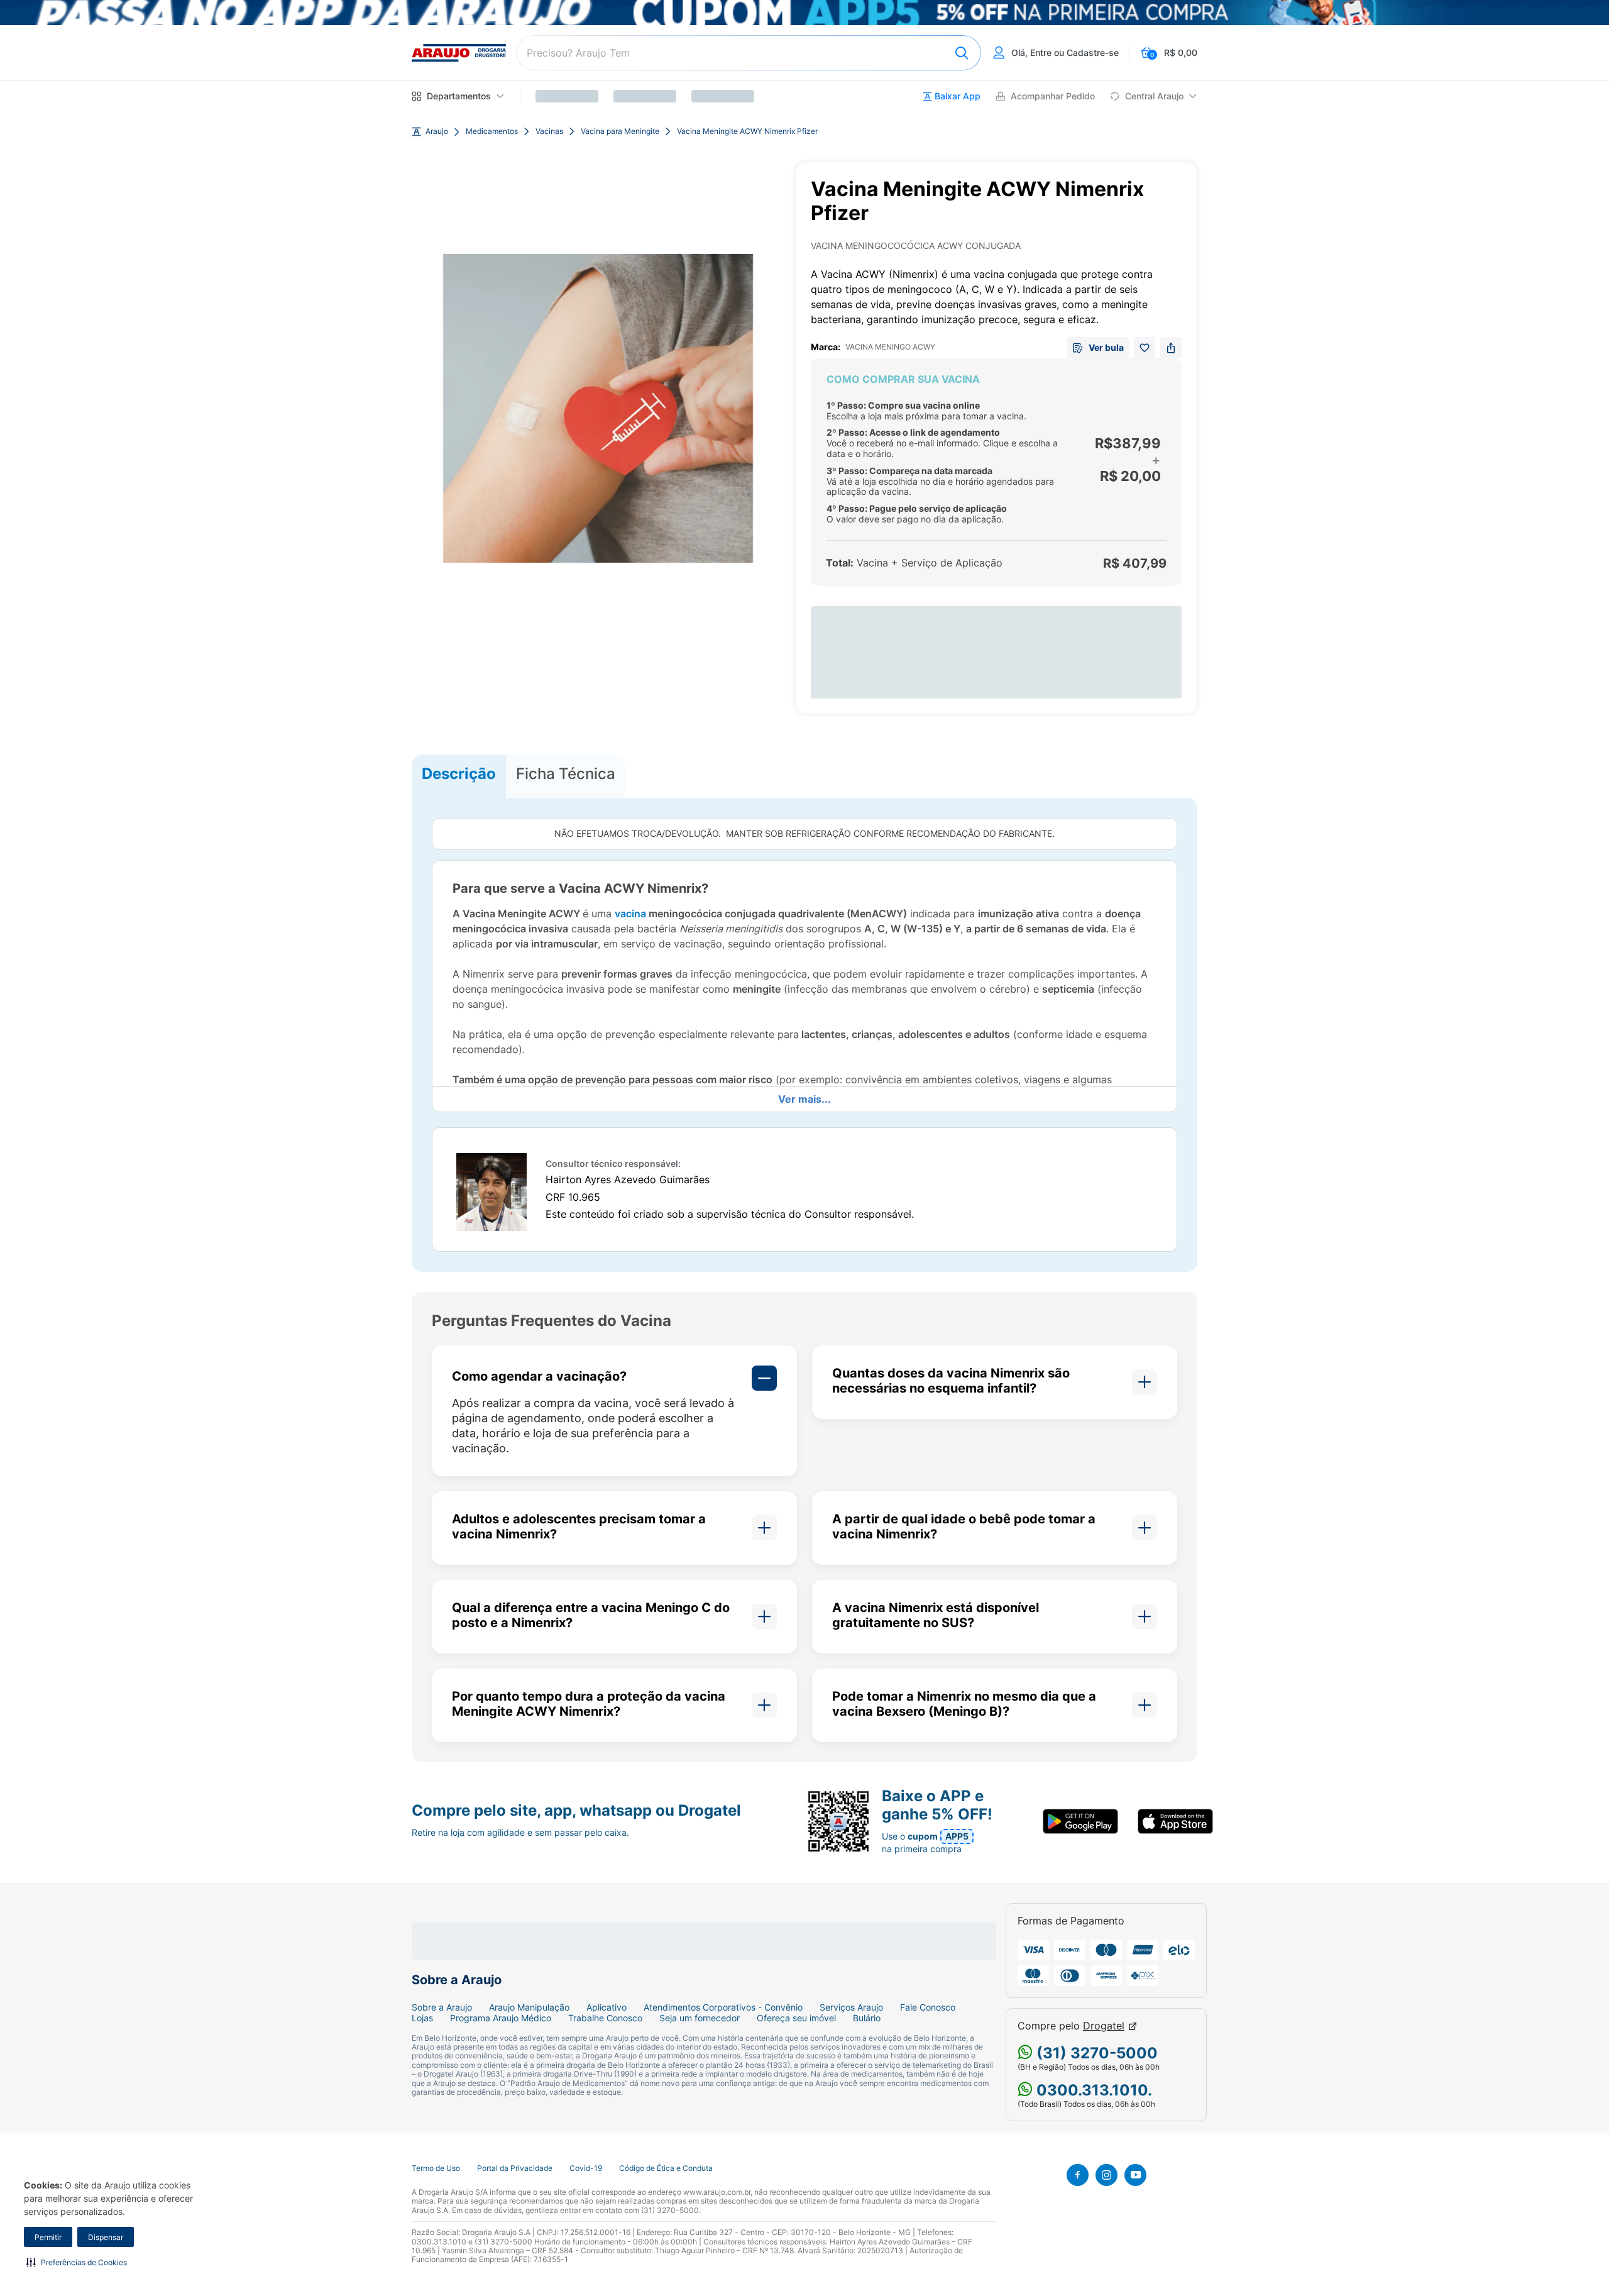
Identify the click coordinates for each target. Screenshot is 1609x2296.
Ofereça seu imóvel (796, 2018)
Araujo (437, 131)
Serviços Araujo (851, 2007)
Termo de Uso (436, 2168)
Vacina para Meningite (620, 131)
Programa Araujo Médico (501, 2018)
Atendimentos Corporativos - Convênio (723, 2007)
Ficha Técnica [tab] (566, 774)
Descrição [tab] (459, 774)
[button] (77, 2262)
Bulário (867, 2018)
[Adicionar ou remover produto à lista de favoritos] (1145, 348)
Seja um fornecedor (700, 2018)
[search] (749, 53)
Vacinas (549, 131)
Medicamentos (492, 131)
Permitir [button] (48, 2237)
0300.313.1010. (1092, 2090)
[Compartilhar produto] (1171, 348)
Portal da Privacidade (515, 2168)
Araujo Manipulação (529, 2007)
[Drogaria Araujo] (459, 53)
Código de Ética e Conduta (666, 2168)
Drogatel (1104, 2026)
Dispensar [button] (106, 2237)
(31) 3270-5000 (1095, 2053)
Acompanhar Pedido (1053, 96)
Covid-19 (586, 2168)
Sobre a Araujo (442, 2007)
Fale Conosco (928, 2007)
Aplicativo (607, 2007)
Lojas (422, 2018)
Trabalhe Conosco (605, 2018)
